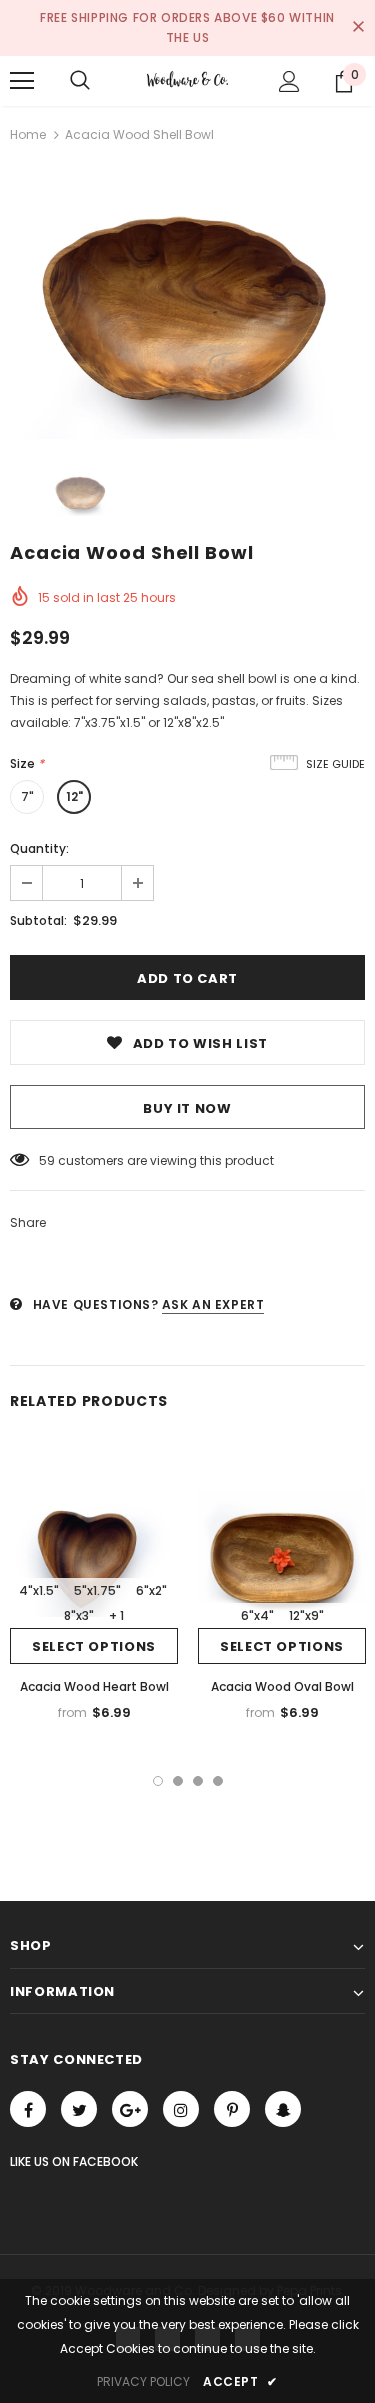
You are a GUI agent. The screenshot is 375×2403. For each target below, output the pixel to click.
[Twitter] (79, 2109)
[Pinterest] (232, 2109)
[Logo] (187, 80)
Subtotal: (38, 920)
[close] (358, 28)
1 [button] (158, 1781)
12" (74, 796)
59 (47, 1160)
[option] (187, 306)
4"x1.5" (39, 1590)
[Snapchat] (283, 2109)
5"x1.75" (97, 1590)
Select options (94, 1646)
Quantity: (39, 848)
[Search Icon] (80, 81)
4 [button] (218, 1781)
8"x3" (79, 1615)
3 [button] (198, 1781)
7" (27, 796)
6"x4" (257, 1615)
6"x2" (151, 1590)
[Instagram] (181, 2109)
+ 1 (116, 1615)
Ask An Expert (213, 1304)
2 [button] (178, 1781)
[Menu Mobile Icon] (22, 81)
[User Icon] (289, 81)
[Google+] (130, 2109)
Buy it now (187, 1108)
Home (28, 134)
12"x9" (306, 1615)
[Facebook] (28, 2109)
